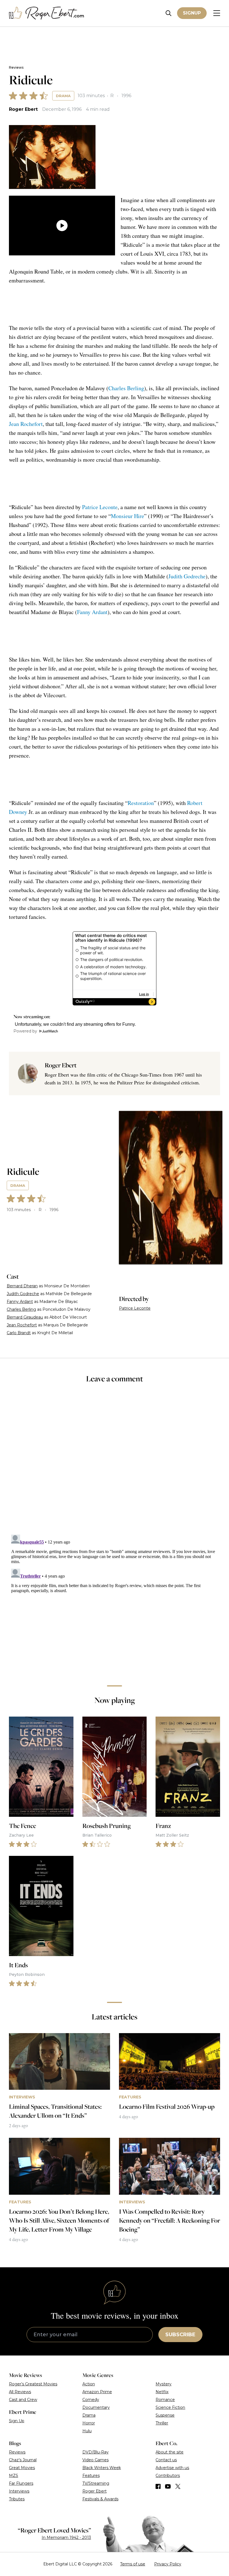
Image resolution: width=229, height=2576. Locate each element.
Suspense (165, 2415)
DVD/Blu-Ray (96, 2452)
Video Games (96, 2460)
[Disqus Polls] (115, 1463)
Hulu (87, 2431)
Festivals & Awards (100, 2499)
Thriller (162, 2423)
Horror (89, 2423)
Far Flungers (21, 2483)
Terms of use (133, 2564)
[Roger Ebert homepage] (47, 13)
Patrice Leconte (100, 507)
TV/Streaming (96, 2483)
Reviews (16, 67)
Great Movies (22, 2468)
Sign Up (17, 2421)
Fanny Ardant (92, 612)
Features (91, 2476)
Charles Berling (126, 388)
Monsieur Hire (127, 516)
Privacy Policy (168, 2564)
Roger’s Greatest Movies (33, 2384)
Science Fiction (170, 2407)
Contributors (168, 2476)
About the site (170, 2452)
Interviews (19, 2491)
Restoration (141, 803)
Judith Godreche (187, 576)
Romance (165, 2400)
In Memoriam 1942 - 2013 (66, 2537)
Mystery (164, 2384)
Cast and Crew (23, 2400)
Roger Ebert (23, 109)
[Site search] (169, 13)
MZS (14, 2476)
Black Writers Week (102, 2468)
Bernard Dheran (22, 1286)
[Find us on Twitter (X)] (178, 2486)
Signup (192, 13)
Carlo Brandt (19, 1333)
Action (89, 2384)
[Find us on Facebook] (158, 2486)
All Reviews (20, 2392)
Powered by (25, 1031)
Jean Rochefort (26, 424)
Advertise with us (172, 2468)
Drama (63, 96)
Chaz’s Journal (23, 2460)
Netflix (162, 2392)
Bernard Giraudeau (25, 1317)
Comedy (91, 2400)
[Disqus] (115, 1602)
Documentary (96, 2407)
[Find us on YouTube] (168, 2486)
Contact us (166, 2460)
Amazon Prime (97, 2392)
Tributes (17, 2499)
